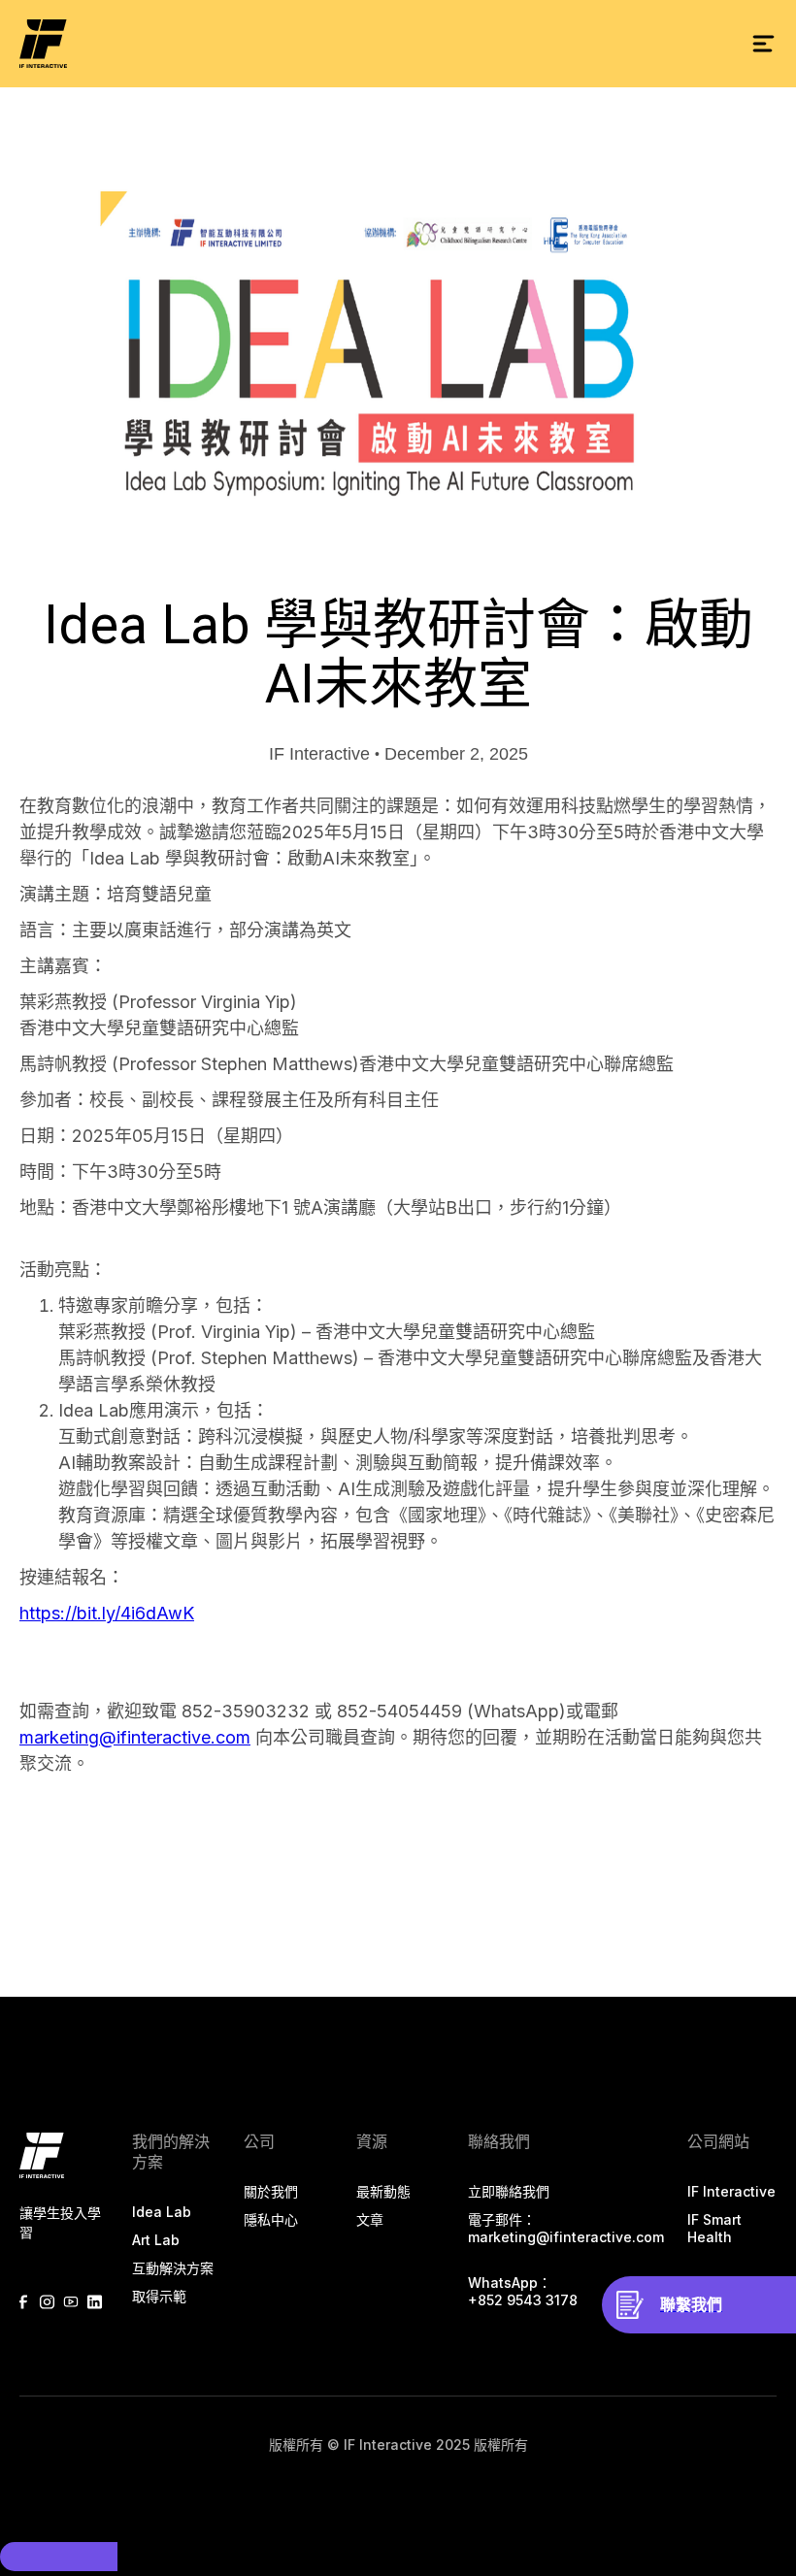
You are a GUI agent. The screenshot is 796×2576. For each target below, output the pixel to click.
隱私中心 (271, 2219)
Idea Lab (162, 2212)
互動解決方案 (173, 2268)
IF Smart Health (714, 2228)
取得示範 (159, 2296)
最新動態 (383, 2191)
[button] (763, 44)
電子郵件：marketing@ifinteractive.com (566, 2228)
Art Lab (156, 2240)
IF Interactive (731, 2191)
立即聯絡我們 (509, 2191)
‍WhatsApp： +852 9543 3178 (523, 2291)
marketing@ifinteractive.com (135, 1737)
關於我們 (271, 2191)
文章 (370, 2219)
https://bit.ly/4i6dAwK (107, 1613)
